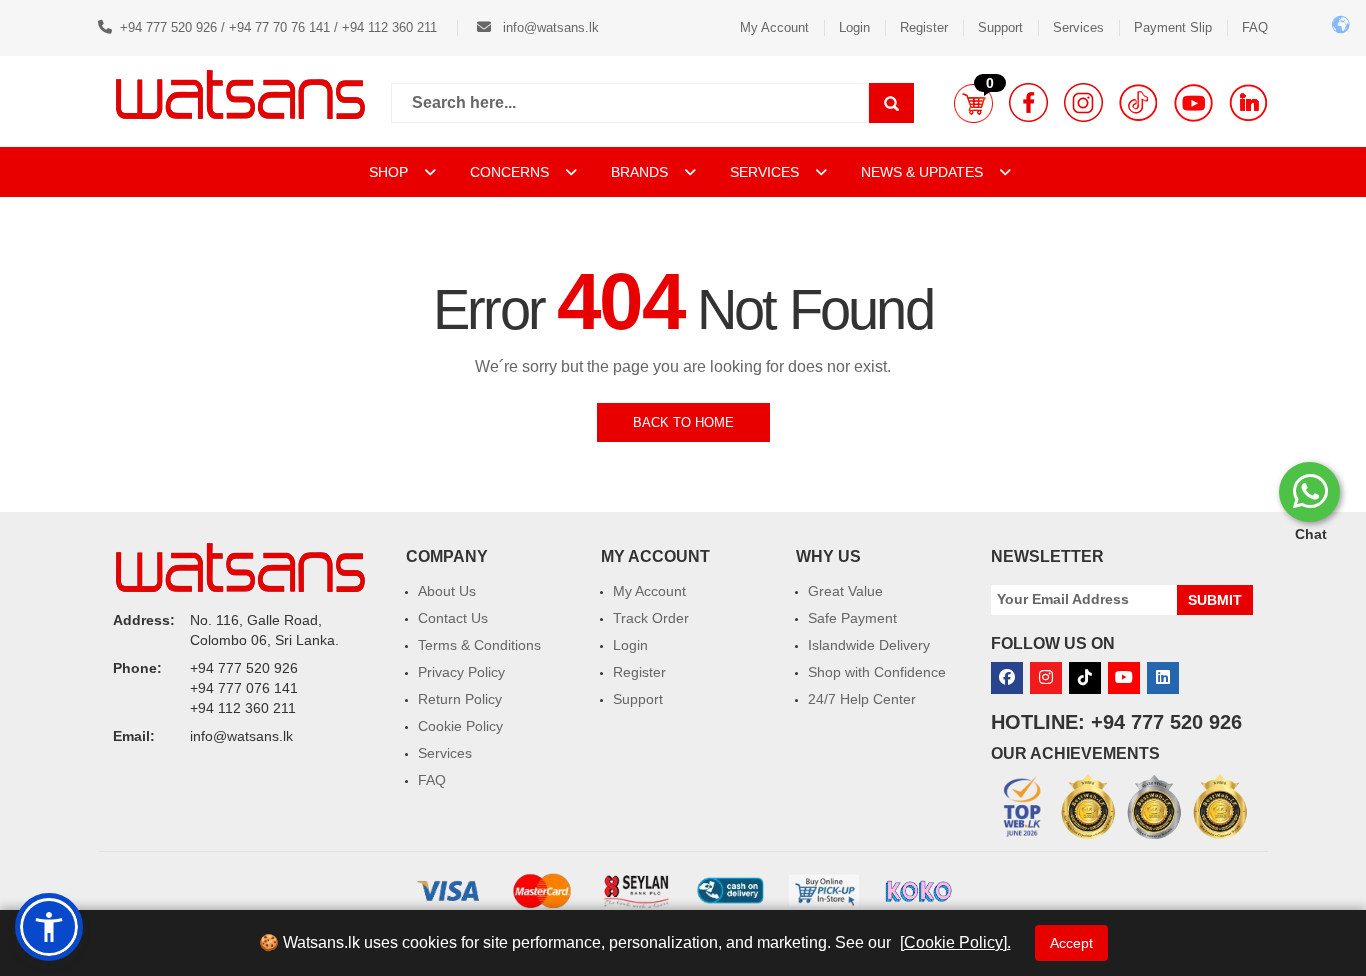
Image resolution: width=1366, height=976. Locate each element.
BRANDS (641, 172)
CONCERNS (509, 172)
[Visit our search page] (891, 103)
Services (1078, 27)
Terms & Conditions (479, 645)
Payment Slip (1173, 27)
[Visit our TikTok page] (1138, 102)
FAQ (1255, 27)
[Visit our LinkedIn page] (1248, 102)
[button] (973, 103)
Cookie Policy (460, 726)
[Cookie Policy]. (955, 942)
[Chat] (1309, 492)
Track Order (651, 618)
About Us (447, 591)
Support (1000, 27)
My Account (774, 27)
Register (924, 27)
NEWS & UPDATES (924, 172)
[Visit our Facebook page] (1028, 102)
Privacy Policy (461, 672)
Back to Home (683, 422)
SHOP (390, 172)
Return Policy (460, 699)
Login (854, 27)
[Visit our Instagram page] (1083, 102)
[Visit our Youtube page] (1193, 102)
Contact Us (453, 618)
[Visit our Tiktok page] (1085, 678)
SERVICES (766, 172)
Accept (1071, 943)
